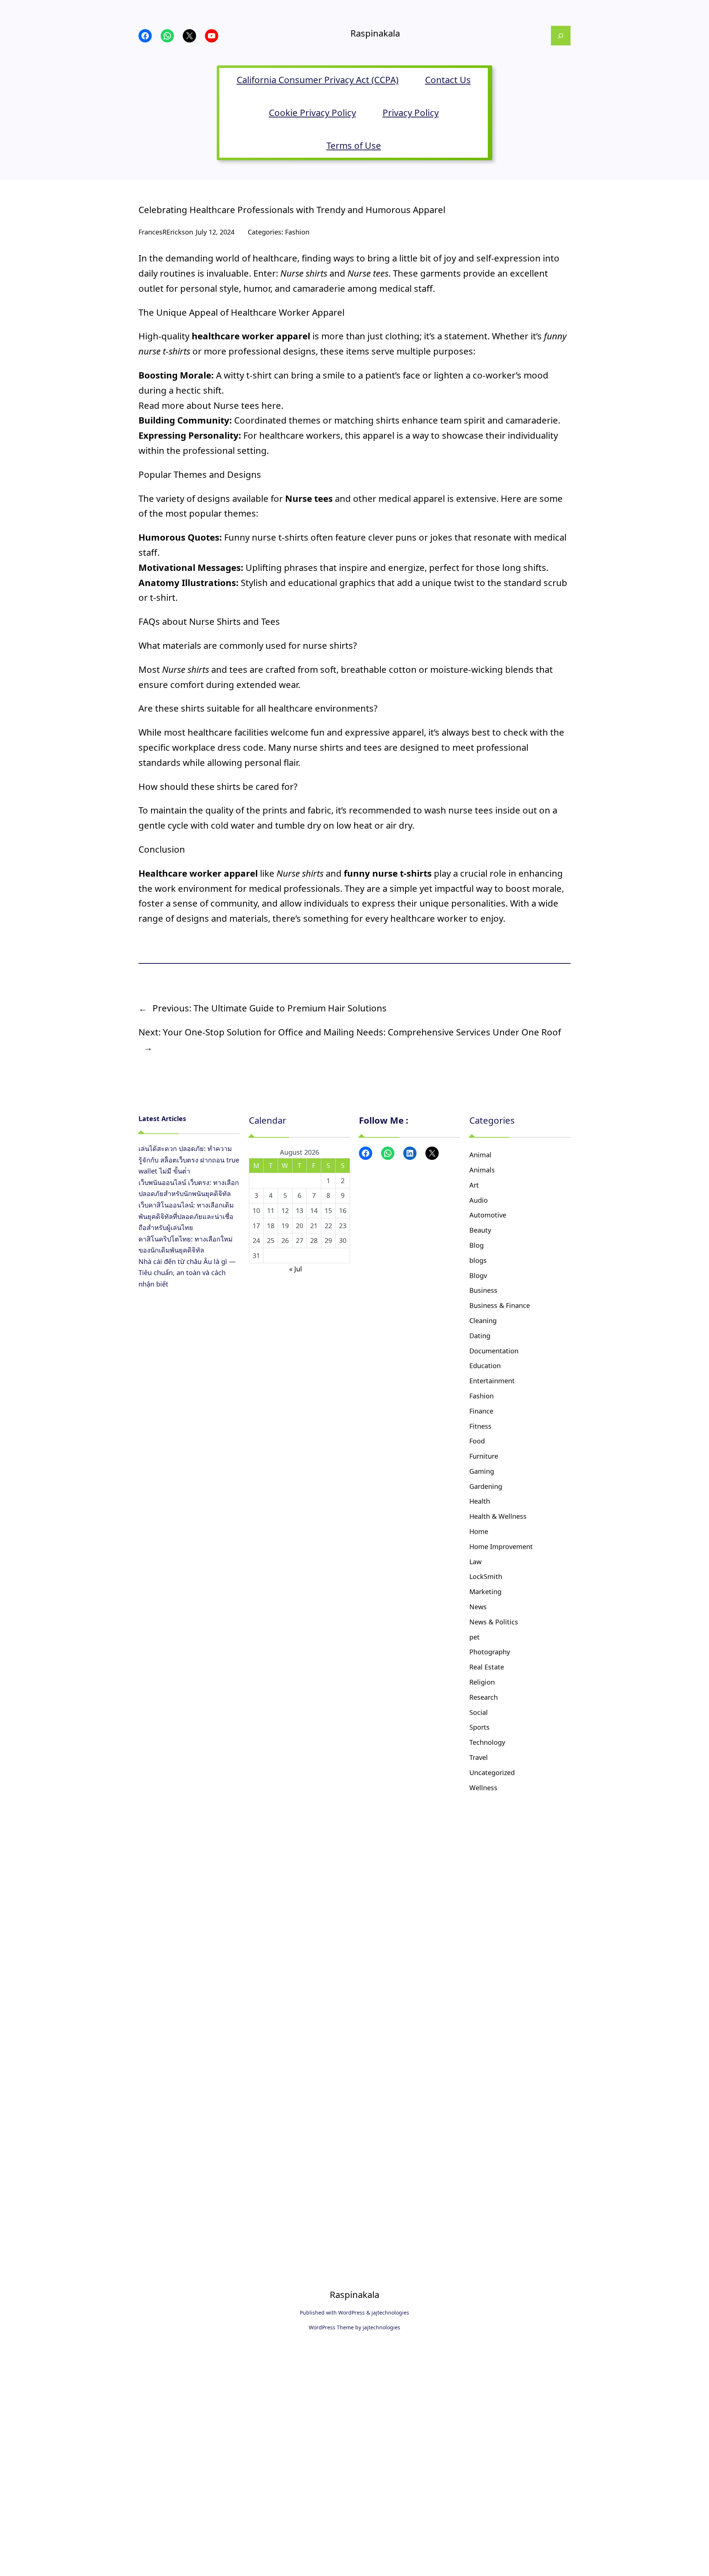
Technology (487, 1742)
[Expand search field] (561, 36)
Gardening (486, 1486)
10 (256, 1210)
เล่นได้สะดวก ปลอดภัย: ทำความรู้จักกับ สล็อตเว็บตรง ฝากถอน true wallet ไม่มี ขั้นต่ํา (189, 1160)
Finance (481, 1411)
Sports (479, 1727)
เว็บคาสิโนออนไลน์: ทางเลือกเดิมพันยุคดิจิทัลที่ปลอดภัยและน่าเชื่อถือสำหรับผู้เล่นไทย (186, 1216)
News (478, 1607)
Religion (482, 1682)
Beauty (480, 1230)
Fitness (480, 1426)
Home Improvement (501, 1546)
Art (474, 1185)
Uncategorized (492, 1772)
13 (299, 1210)
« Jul (296, 1269)
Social (479, 1712)
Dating (480, 1336)
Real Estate (487, 1667)
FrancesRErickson (166, 232)
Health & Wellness (498, 1516)
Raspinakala (375, 33)
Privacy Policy (411, 112)
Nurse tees (236, 405)
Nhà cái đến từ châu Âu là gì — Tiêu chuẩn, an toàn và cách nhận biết (187, 1273)
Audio (479, 1200)
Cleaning (483, 1320)
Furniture (484, 1456)
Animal (480, 1155)
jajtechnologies (390, 2313)
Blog (477, 1245)
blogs (478, 1260)
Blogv (478, 1275)
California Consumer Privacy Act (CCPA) (318, 80)
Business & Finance (500, 1305)
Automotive (488, 1215)
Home (479, 1531)
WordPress (352, 2313)
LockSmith (486, 1576)
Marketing (485, 1592)
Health (480, 1501)
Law (475, 1562)
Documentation (494, 1351)
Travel (479, 1757)
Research (484, 1697)
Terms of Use (354, 145)
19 (285, 1226)
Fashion (297, 232)
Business (483, 1290)
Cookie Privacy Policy (312, 112)
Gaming (482, 1471)
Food (477, 1441)
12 (285, 1210)
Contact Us (448, 80)
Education (485, 1366)
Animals (482, 1170)
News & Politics (494, 1622)
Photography (490, 1652)
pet (475, 1637)
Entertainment (492, 1381)
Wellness (483, 1788)
